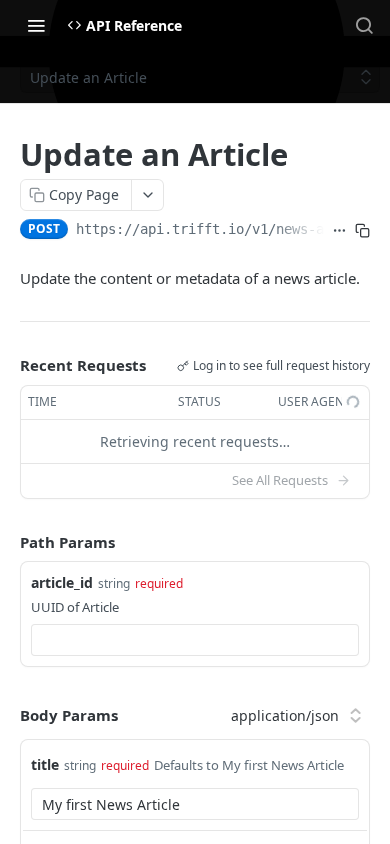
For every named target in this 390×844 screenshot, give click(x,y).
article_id (62, 582)
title (45, 764)
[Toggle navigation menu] (36, 25)
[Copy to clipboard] (362, 231)
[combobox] (195, 640)
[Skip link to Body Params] (6, 715)
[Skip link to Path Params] (6, 542)
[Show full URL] (339, 231)
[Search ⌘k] (364, 25)
